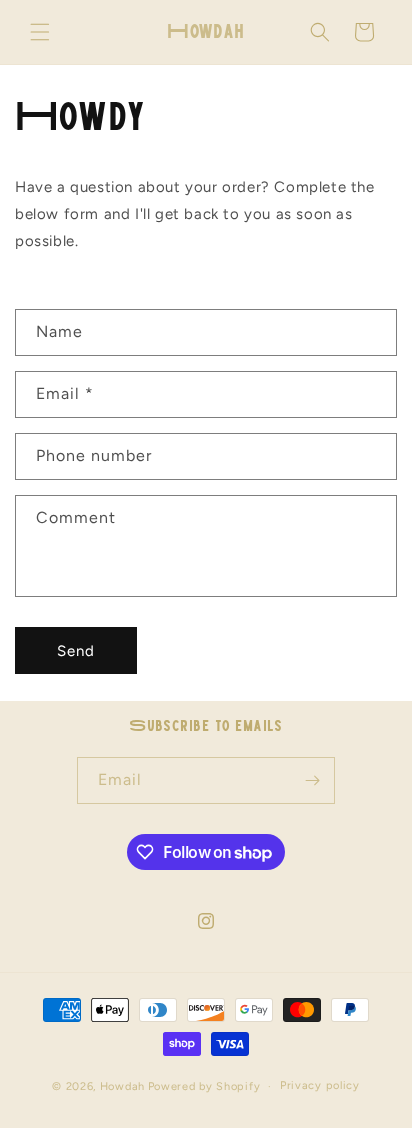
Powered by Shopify (204, 1086)
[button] (40, 32)
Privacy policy (320, 1085)
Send (76, 651)
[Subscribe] (312, 780)
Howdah (122, 1086)
